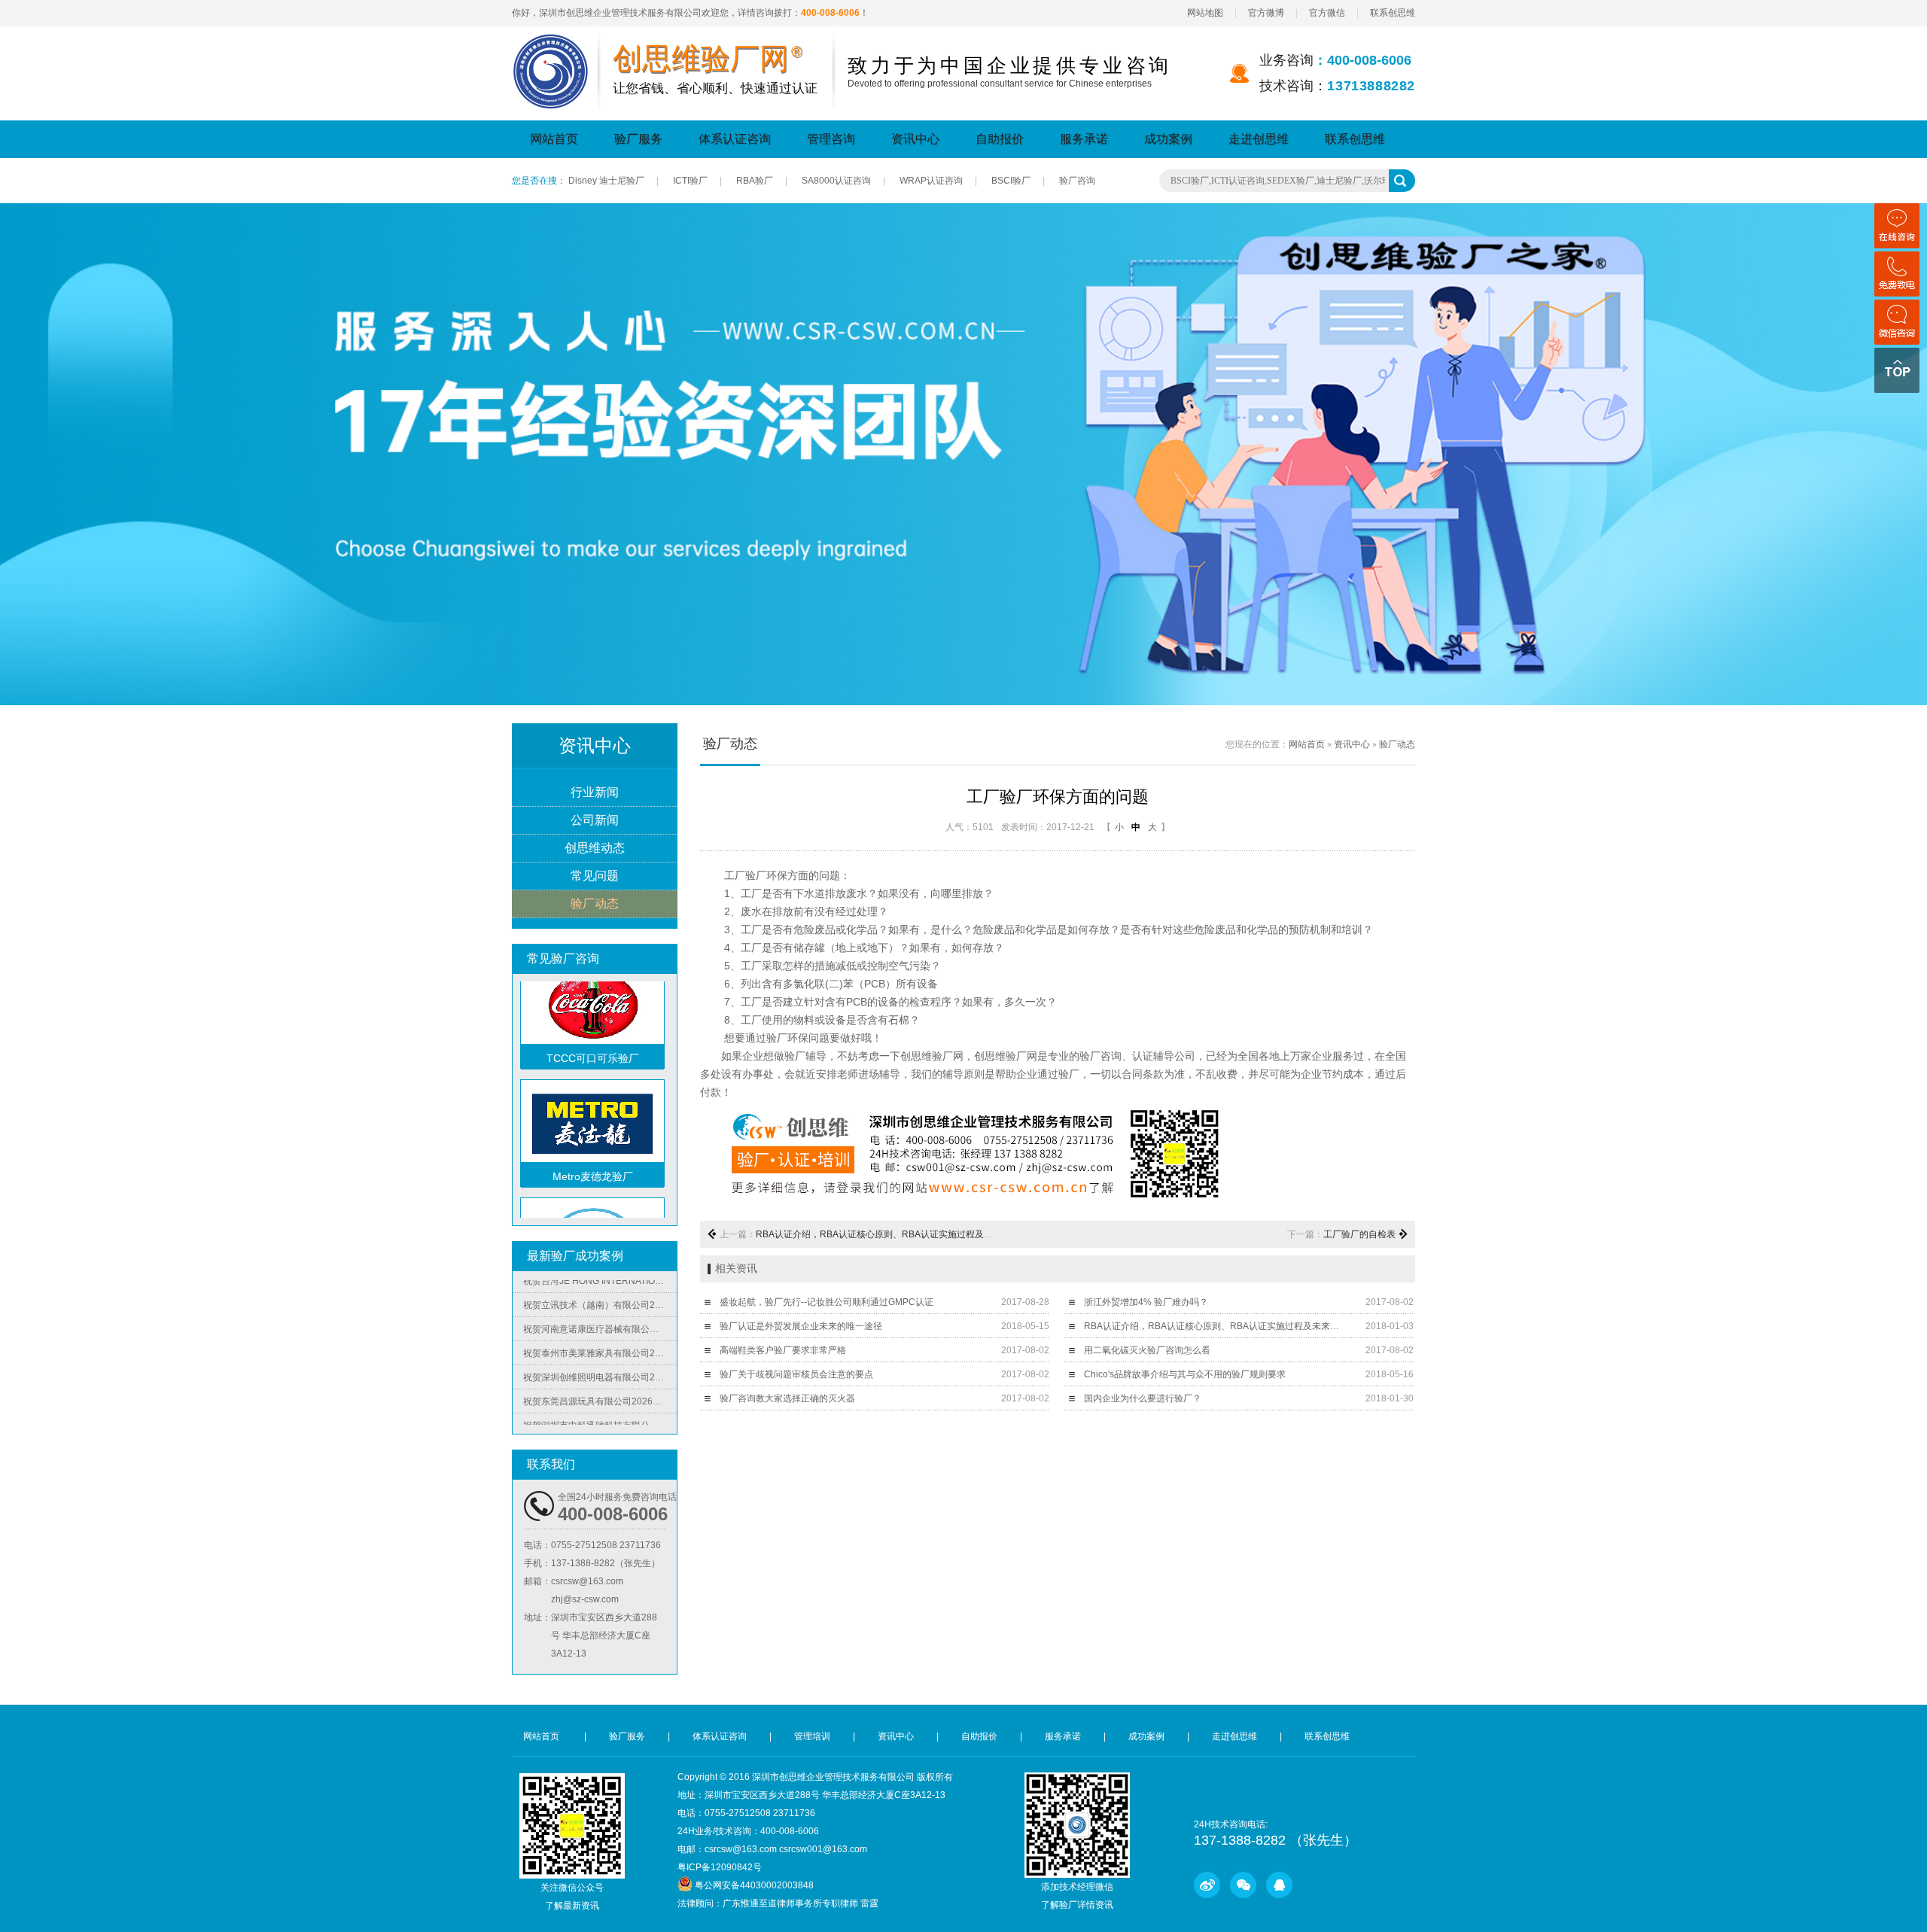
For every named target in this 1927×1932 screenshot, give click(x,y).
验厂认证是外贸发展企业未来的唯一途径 (801, 1326)
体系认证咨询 (735, 139)
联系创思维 (1393, 13)
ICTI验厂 (690, 181)
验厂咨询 (1077, 181)
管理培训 (812, 1736)
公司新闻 (595, 820)
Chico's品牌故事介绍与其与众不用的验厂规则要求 (1185, 1374)
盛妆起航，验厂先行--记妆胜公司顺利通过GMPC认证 (827, 1302)
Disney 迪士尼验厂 (606, 181)
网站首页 (554, 139)
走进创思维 (1259, 139)
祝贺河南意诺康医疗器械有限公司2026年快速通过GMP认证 (600, 1302)
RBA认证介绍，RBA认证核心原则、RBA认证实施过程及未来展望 (888, 1234)
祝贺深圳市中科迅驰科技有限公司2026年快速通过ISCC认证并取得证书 (600, 1398)
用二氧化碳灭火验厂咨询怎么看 (1147, 1350)
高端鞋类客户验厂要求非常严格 (783, 1350)
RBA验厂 (755, 181)
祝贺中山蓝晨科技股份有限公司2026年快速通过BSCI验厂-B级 (600, 1422)
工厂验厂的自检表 (1359, 1234)
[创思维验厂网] (551, 43)
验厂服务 (638, 139)
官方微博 (1266, 13)
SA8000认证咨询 (836, 181)
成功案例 (1168, 139)
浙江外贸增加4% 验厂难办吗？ (1146, 1302)
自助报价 (1000, 139)
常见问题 (595, 876)
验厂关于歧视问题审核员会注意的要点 (796, 1374)
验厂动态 (595, 904)
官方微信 (1327, 13)
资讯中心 (915, 139)
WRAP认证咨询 (931, 181)
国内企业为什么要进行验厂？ (1143, 1398)
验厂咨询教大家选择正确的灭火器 (787, 1398)
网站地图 (1205, 13)
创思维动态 (595, 848)
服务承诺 (1084, 139)
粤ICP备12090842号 (720, 1867)
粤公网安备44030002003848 (754, 1885)
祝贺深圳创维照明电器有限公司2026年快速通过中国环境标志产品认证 (600, 1350)
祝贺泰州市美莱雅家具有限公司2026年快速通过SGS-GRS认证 (600, 1326)
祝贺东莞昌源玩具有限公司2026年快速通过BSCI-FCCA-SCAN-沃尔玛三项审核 (600, 1374)
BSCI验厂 (1011, 181)
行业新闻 (595, 792)
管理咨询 (831, 139)
